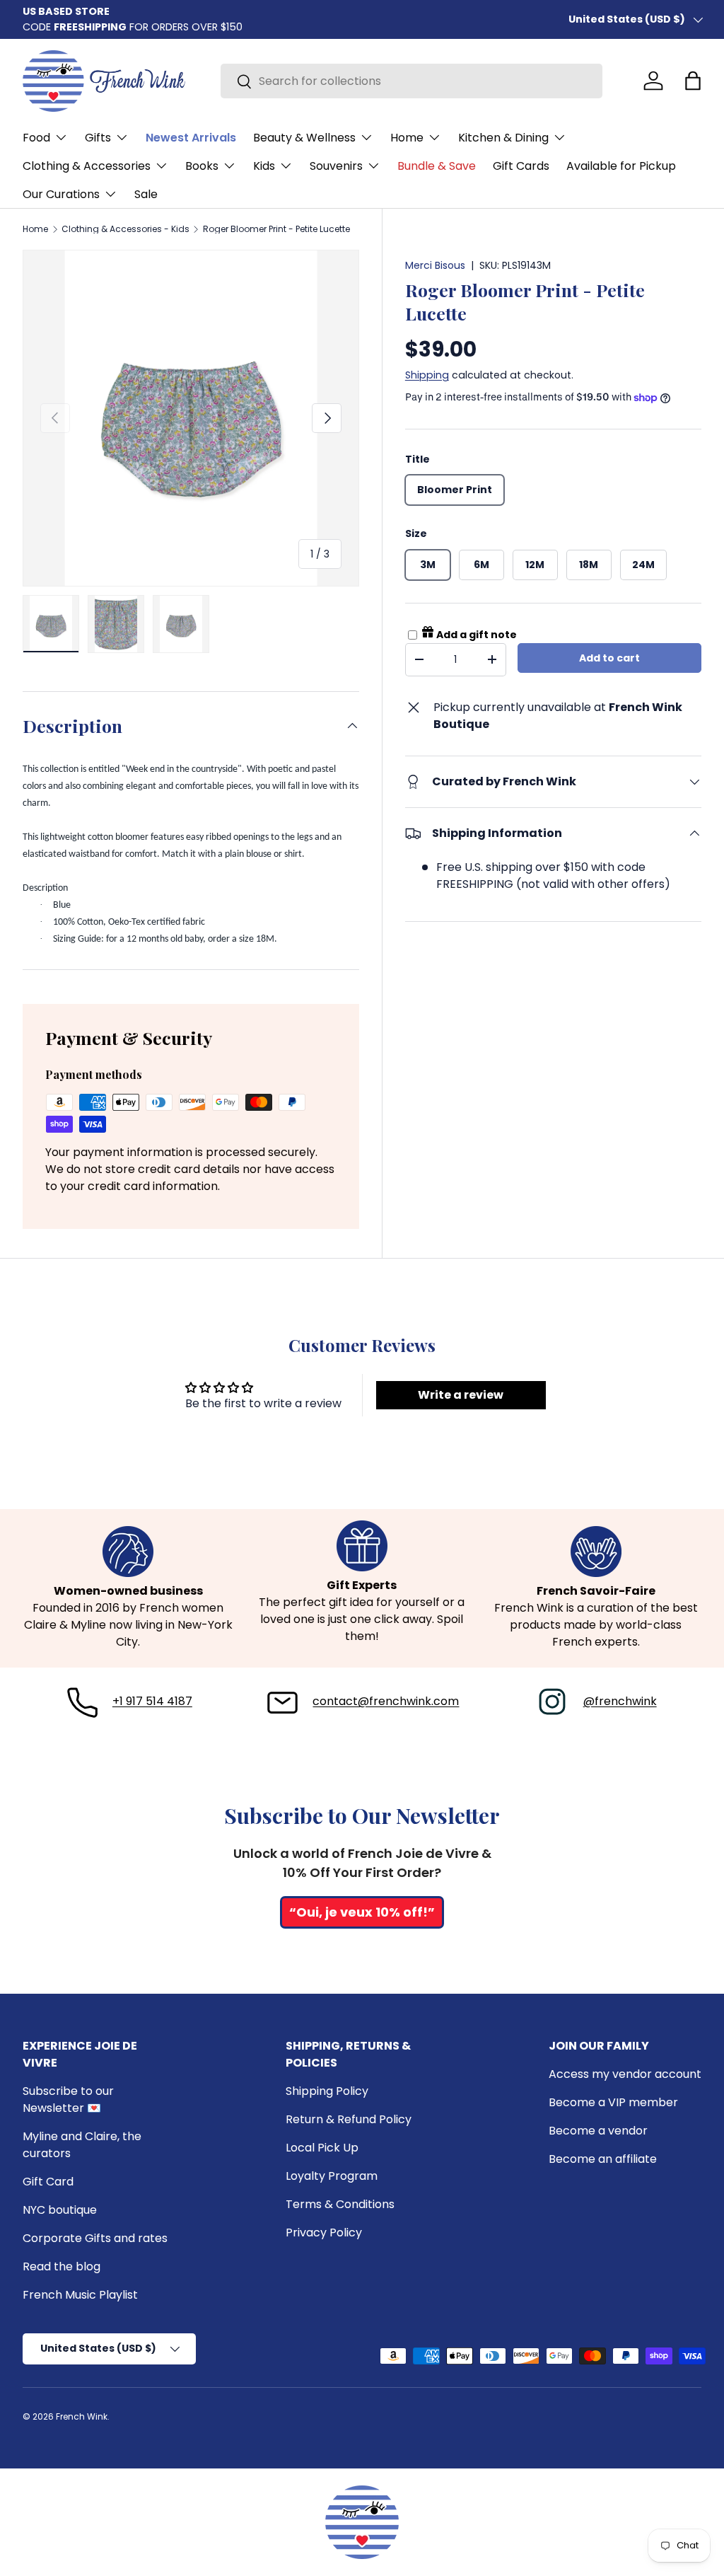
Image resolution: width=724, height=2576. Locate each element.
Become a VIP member (613, 2102)
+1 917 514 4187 (152, 1701)
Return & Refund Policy (349, 2119)
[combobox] (411, 81)
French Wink (82, 2416)
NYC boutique (60, 2210)
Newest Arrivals (191, 138)
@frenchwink (620, 1701)
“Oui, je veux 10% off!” (362, 1912)
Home (35, 229)
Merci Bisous (435, 265)
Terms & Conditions (340, 2204)
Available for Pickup (621, 166)
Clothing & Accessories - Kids (125, 229)
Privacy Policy (324, 2233)
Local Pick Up (322, 2148)
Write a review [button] (461, 1395)
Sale (146, 194)
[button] (693, 81)
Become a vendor (598, 2131)
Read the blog (62, 2266)
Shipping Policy (327, 2091)
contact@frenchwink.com (386, 1701)
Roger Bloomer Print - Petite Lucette (276, 229)
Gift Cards (521, 166)
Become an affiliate (603, 2159)
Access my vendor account (625, 2074)
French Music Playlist (80, 2295)
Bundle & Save (437, 166)
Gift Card (48, 2182)
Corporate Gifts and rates (95, 2238)
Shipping (427, 375)
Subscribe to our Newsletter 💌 (68, 2100)
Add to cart (609, 658)
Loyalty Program (332, 2176)
